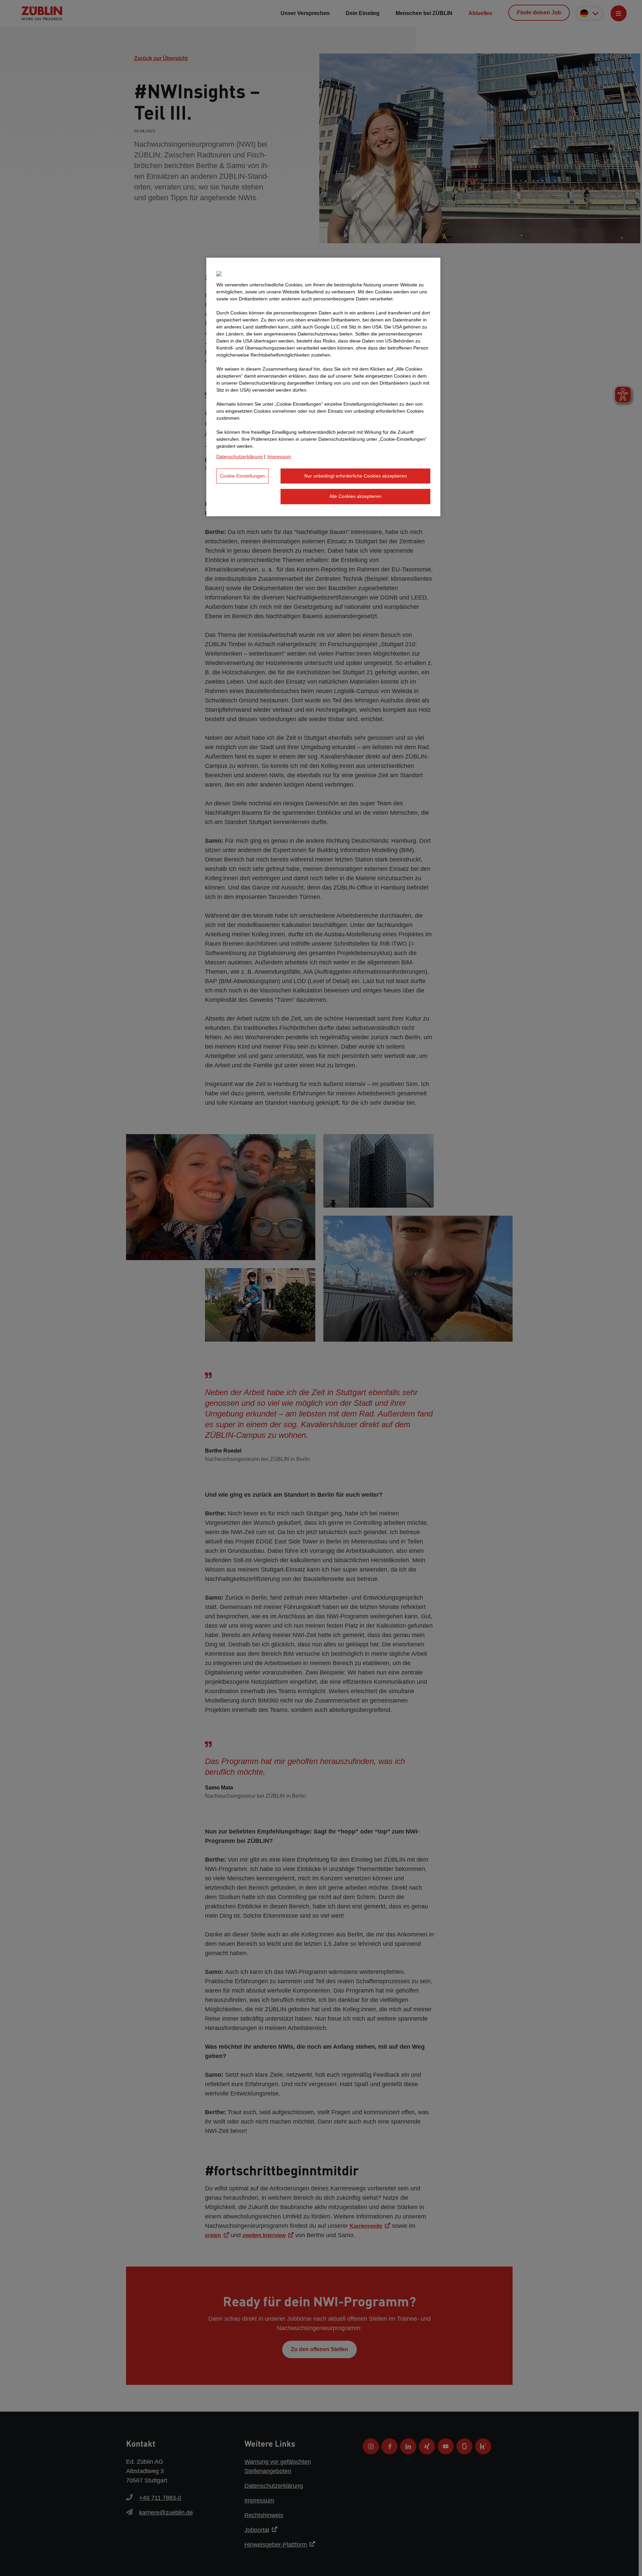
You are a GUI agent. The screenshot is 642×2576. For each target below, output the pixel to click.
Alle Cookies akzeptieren (355, 496)
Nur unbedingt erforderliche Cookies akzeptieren (356, 476)
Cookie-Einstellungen (242, 476)
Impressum (279, 456)
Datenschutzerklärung (240, 456)
